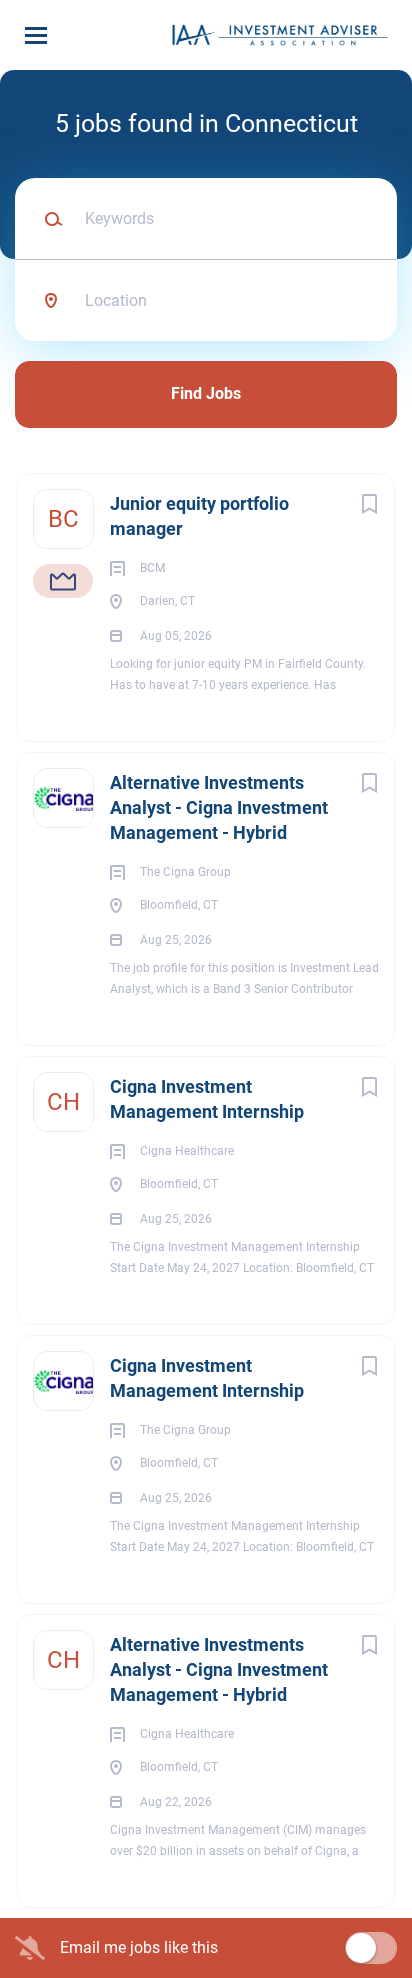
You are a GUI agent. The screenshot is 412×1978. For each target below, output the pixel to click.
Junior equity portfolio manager (199, 516)
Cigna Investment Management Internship (207, 1099)
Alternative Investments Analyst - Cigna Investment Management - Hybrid (219, 807)
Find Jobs (206, 393)
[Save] (369, 504)
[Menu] (36, 35)
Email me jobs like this (139, 1947)
